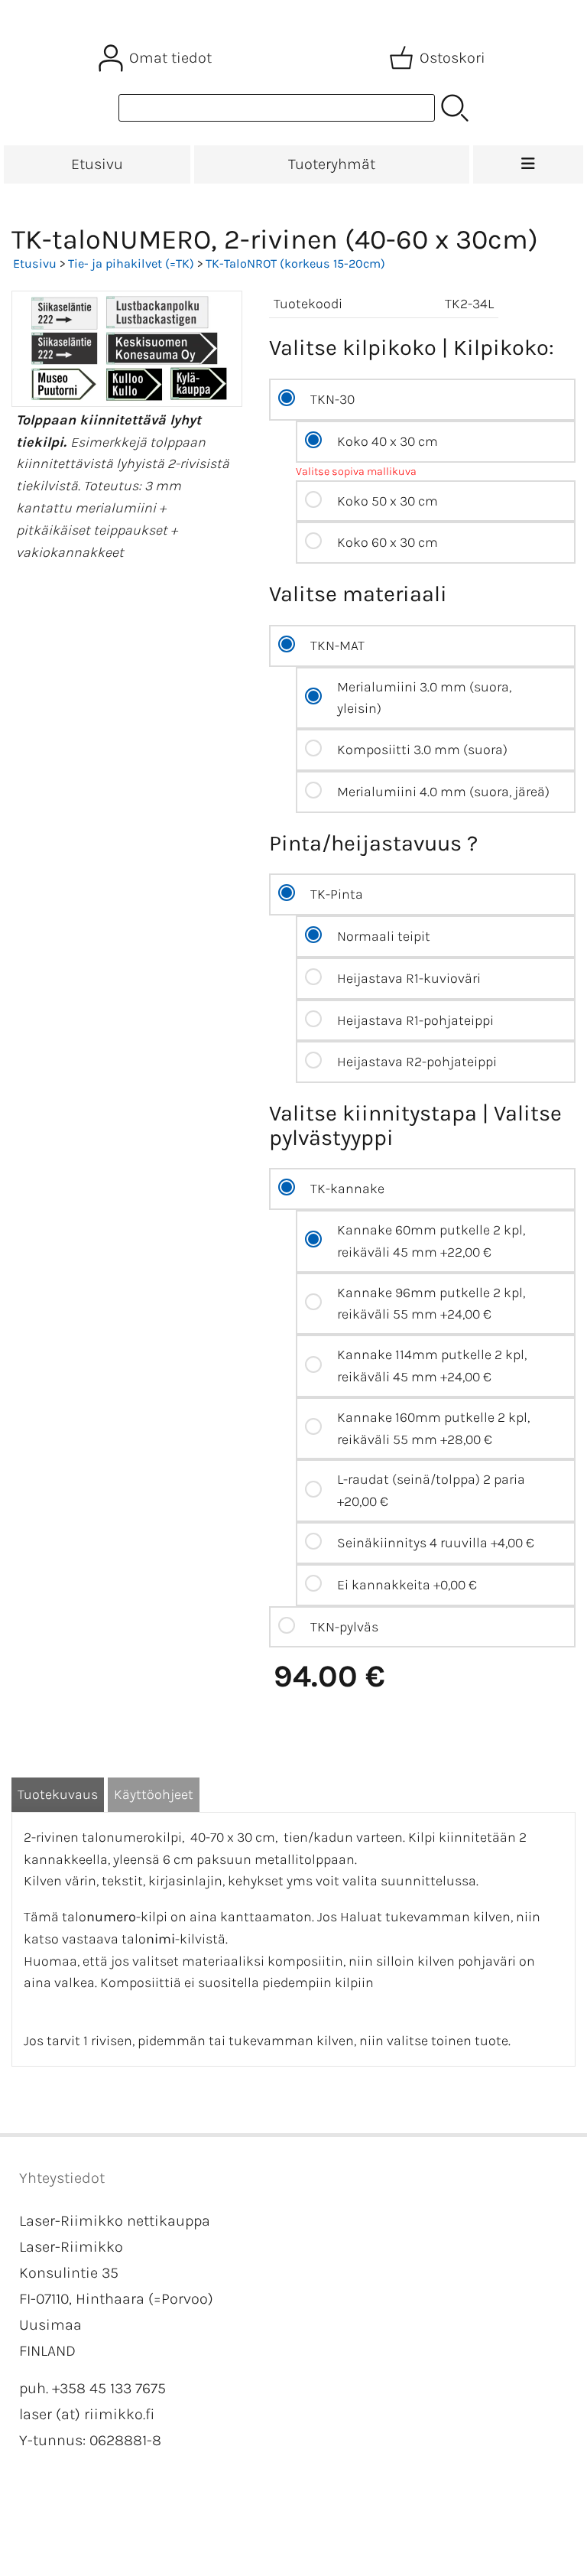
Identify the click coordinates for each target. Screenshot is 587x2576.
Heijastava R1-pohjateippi (415, 1020)
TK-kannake (347, 1189)
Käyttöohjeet (154, 1794)
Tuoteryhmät (332, 164)
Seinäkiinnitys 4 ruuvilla (436, 1543)
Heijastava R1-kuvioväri (409, 978)
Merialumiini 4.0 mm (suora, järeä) (443, 792)
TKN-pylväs (344, 1627)
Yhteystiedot (62, 2178)
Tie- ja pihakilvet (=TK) (131, 263)
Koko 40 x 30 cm (388, 441)
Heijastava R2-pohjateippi (417, 1062)
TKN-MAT (337, 646)
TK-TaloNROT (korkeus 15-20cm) (295, 263)
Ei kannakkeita (407, 1585)
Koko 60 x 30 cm (388, 542)
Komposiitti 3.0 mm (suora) (422, 750)
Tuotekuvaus (58, 1794)
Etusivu (97, 164)
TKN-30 (332, 399)
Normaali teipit (384, 936)
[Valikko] (528, 164)
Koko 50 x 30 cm (388, 501)
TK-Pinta (337, 894)
